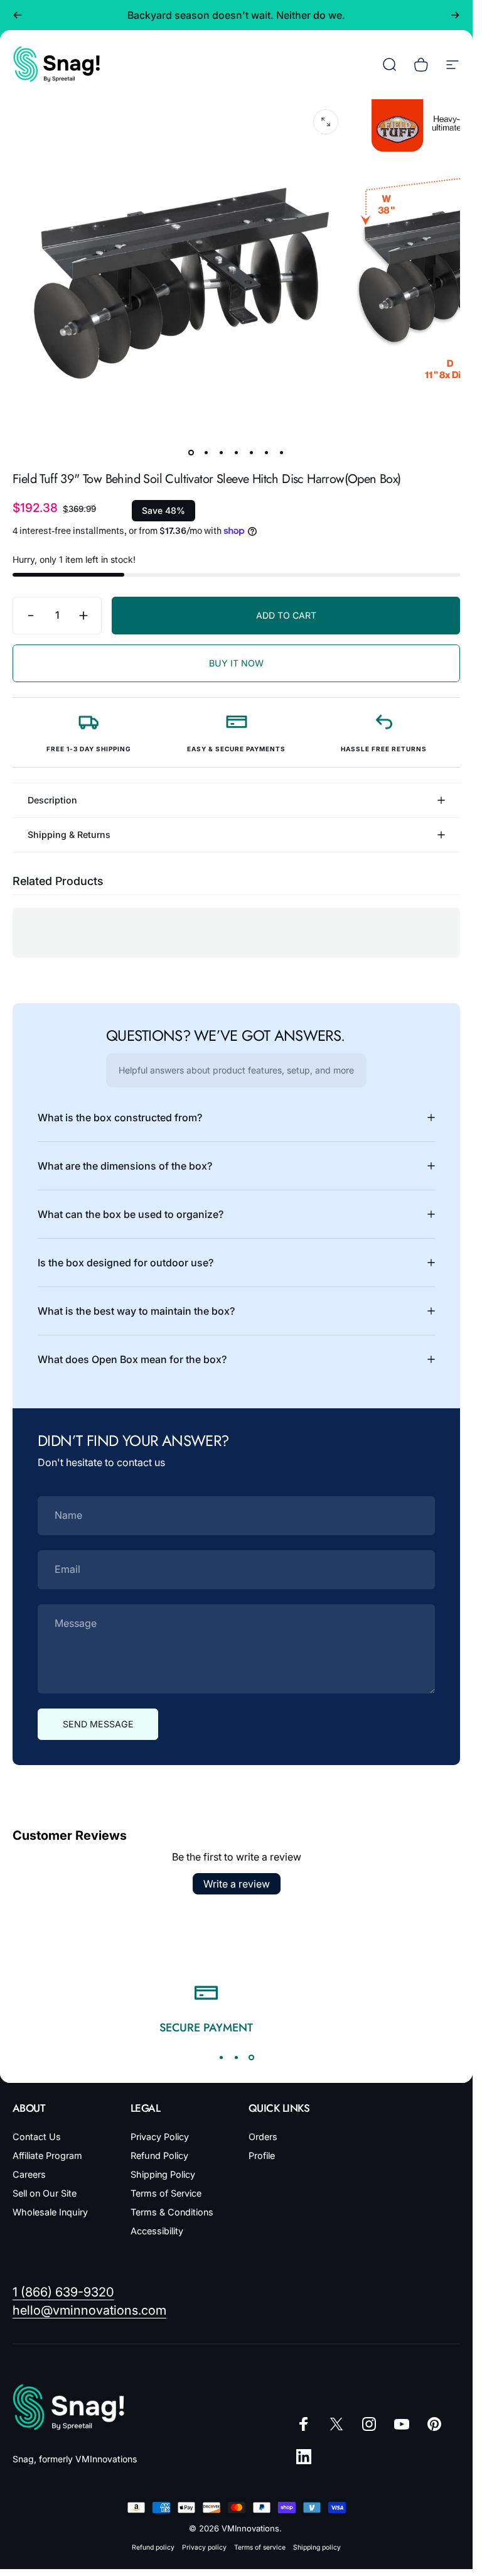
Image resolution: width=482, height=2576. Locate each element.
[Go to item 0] (191, 453)
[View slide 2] (237, 2058)
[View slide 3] (252, 2058)
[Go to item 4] (237, 453)
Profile (262, 2155)
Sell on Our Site (45, 2193)
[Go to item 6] (267, 453)
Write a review (237, 1884)
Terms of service (260, 2547)
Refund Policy (159, 2155)
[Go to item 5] (252, 453)
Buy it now (236, 663)
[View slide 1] (222, 2058)
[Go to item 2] (206, 453)
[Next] (455, 15)
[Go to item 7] (282, 453)
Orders (263, 2137)
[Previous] (18, 15)
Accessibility (157, 2231)
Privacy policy (204, 2547)
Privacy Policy (160, 2137)
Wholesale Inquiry (50, 2212)
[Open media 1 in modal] (326, 122)
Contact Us (37, 2137)
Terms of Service (166, 2193)
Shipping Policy (163, 2174)
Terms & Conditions (172, 2212)
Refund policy (153, 2547)
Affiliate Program (47, 2155)
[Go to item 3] (222, 453)
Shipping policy (317, 2547)
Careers (29, 2174)
